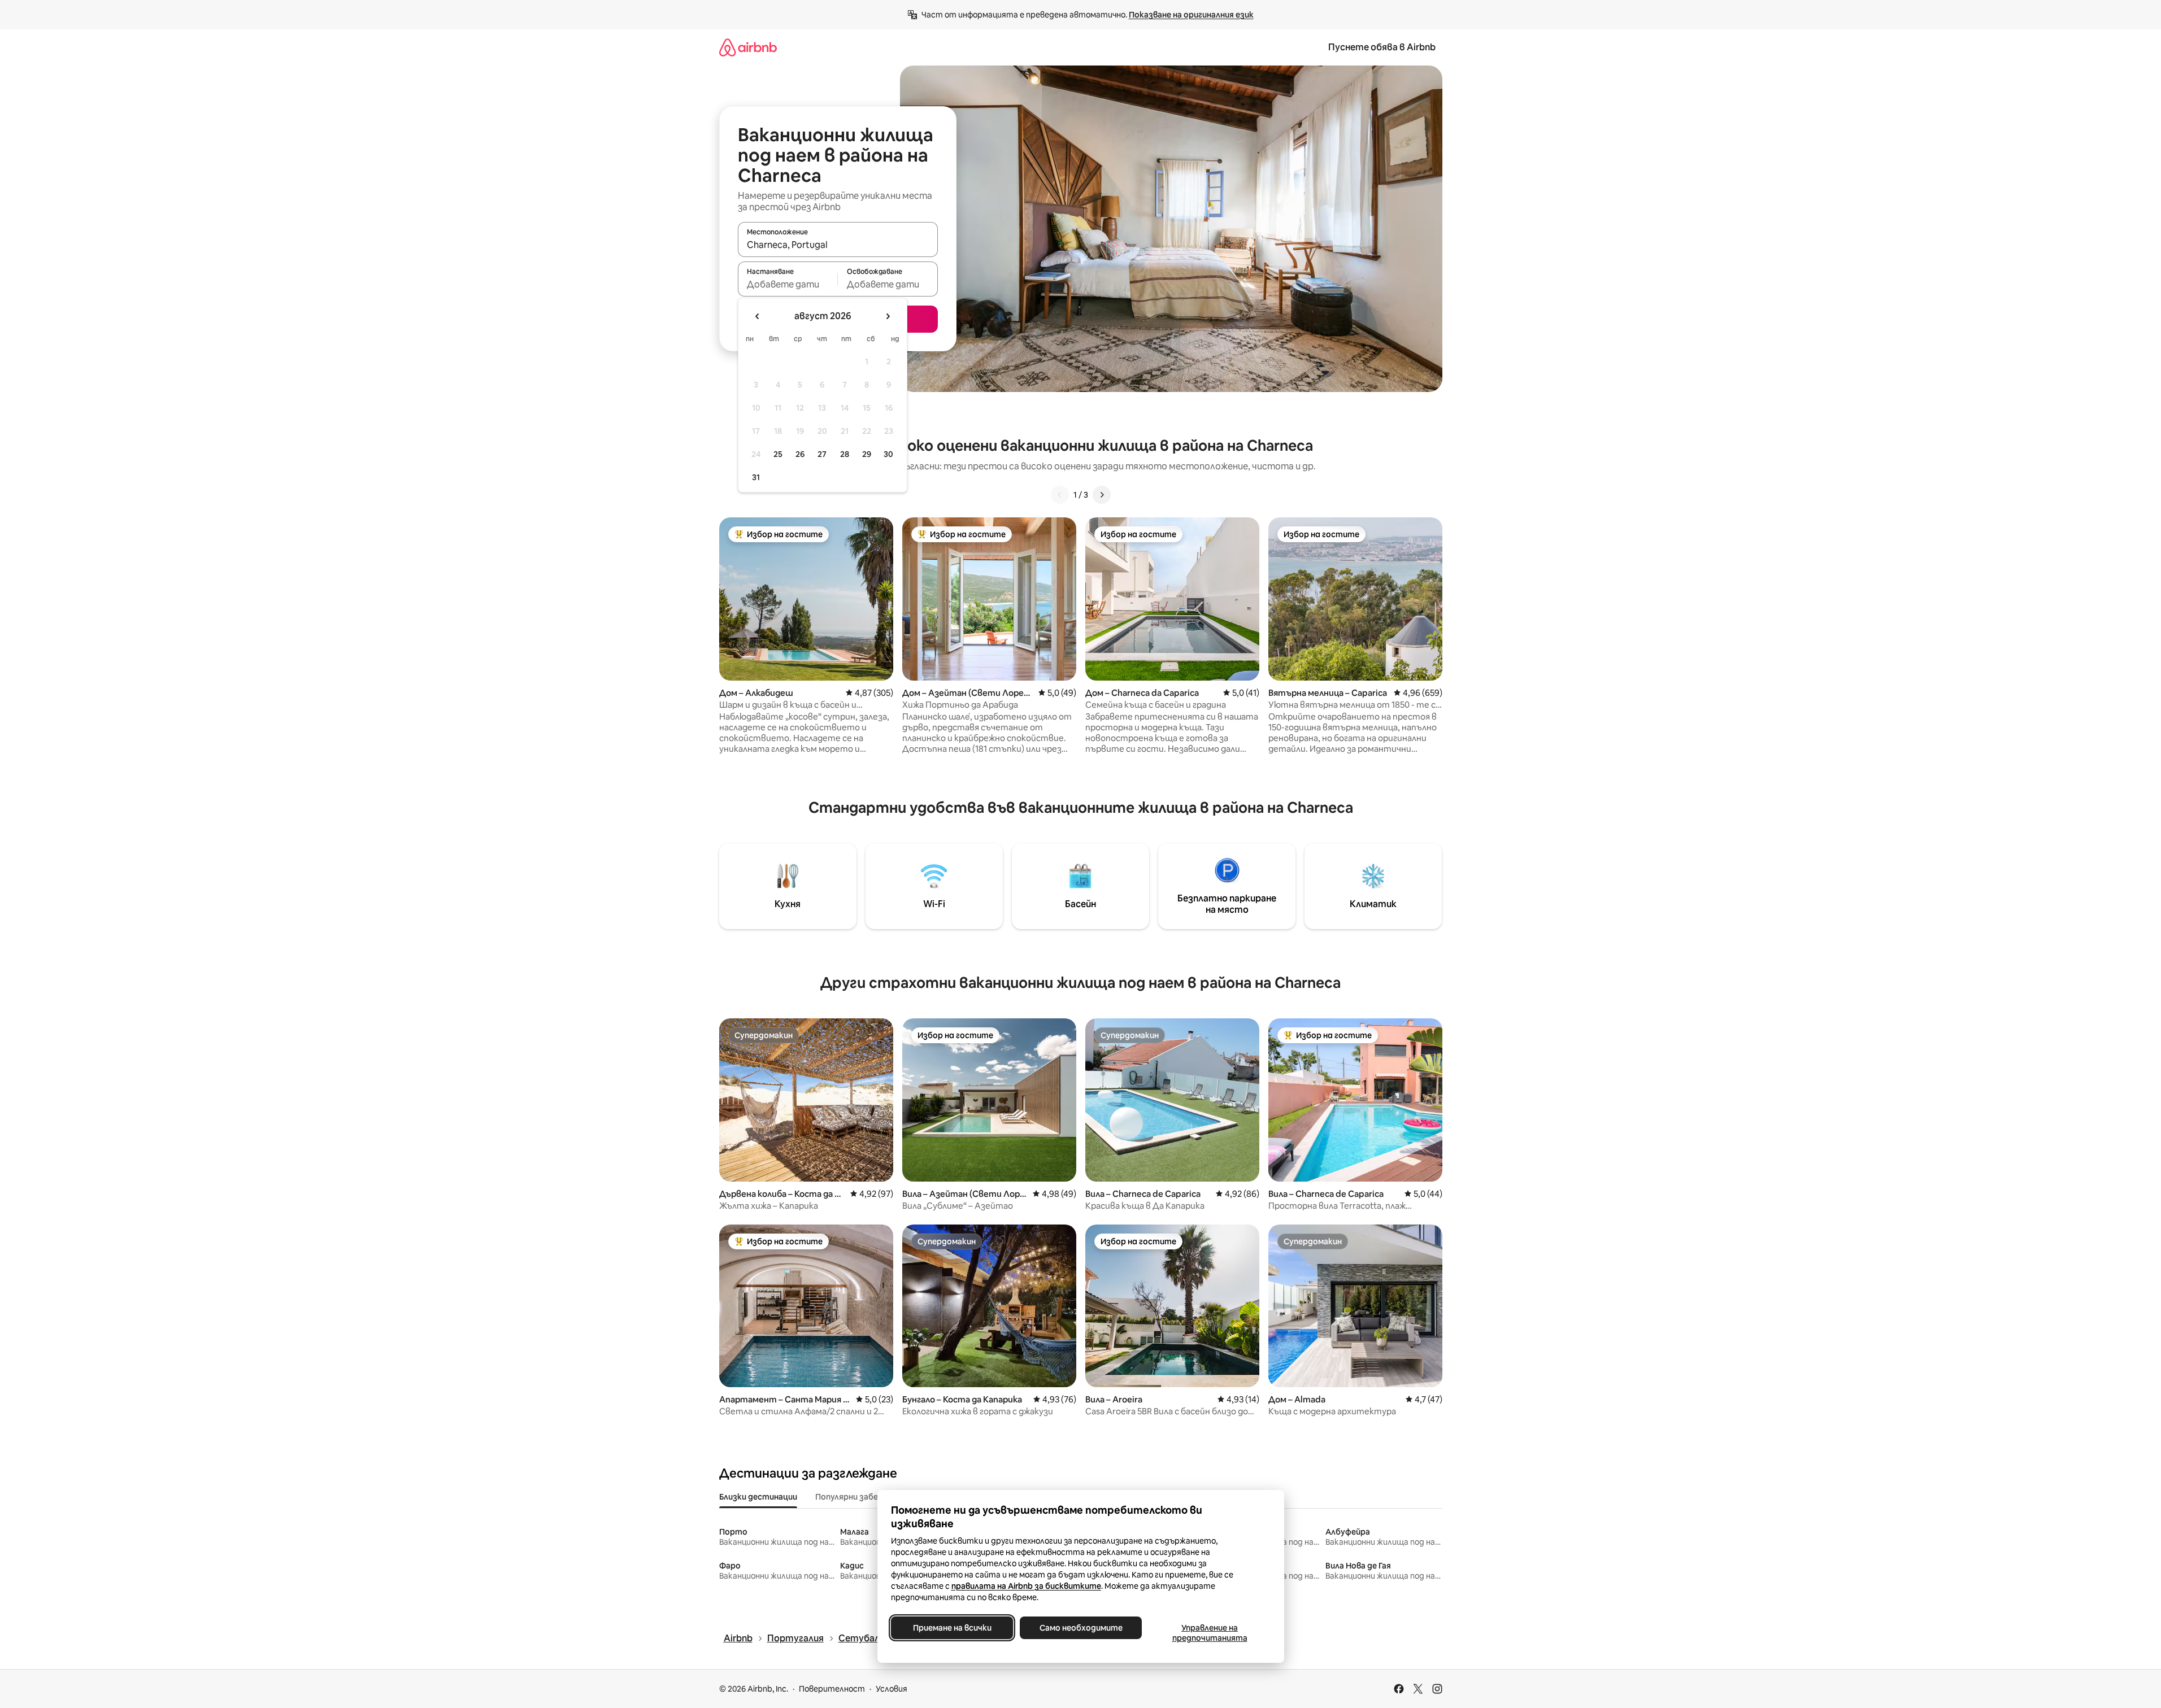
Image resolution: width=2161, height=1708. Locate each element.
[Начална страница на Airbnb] (748, 47)
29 (867, 454)
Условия (892, 1689)
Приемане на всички (952, 1628)
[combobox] (838, 245)
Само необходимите (1080, 1628)
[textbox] (788, 284)
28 (845, 454)
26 (800, 454)
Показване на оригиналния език (1191, 15)
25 (778, 454)
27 (822, 454)
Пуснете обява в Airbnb (1382, 47)
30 (888, 454)
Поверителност (832, 1689)
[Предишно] (1060, 495)
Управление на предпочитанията (1209, 1633)
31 (756, 477)
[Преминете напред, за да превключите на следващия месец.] (888, 316)
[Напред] (1102, 495)
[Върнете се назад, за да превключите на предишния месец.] (758, 316)
